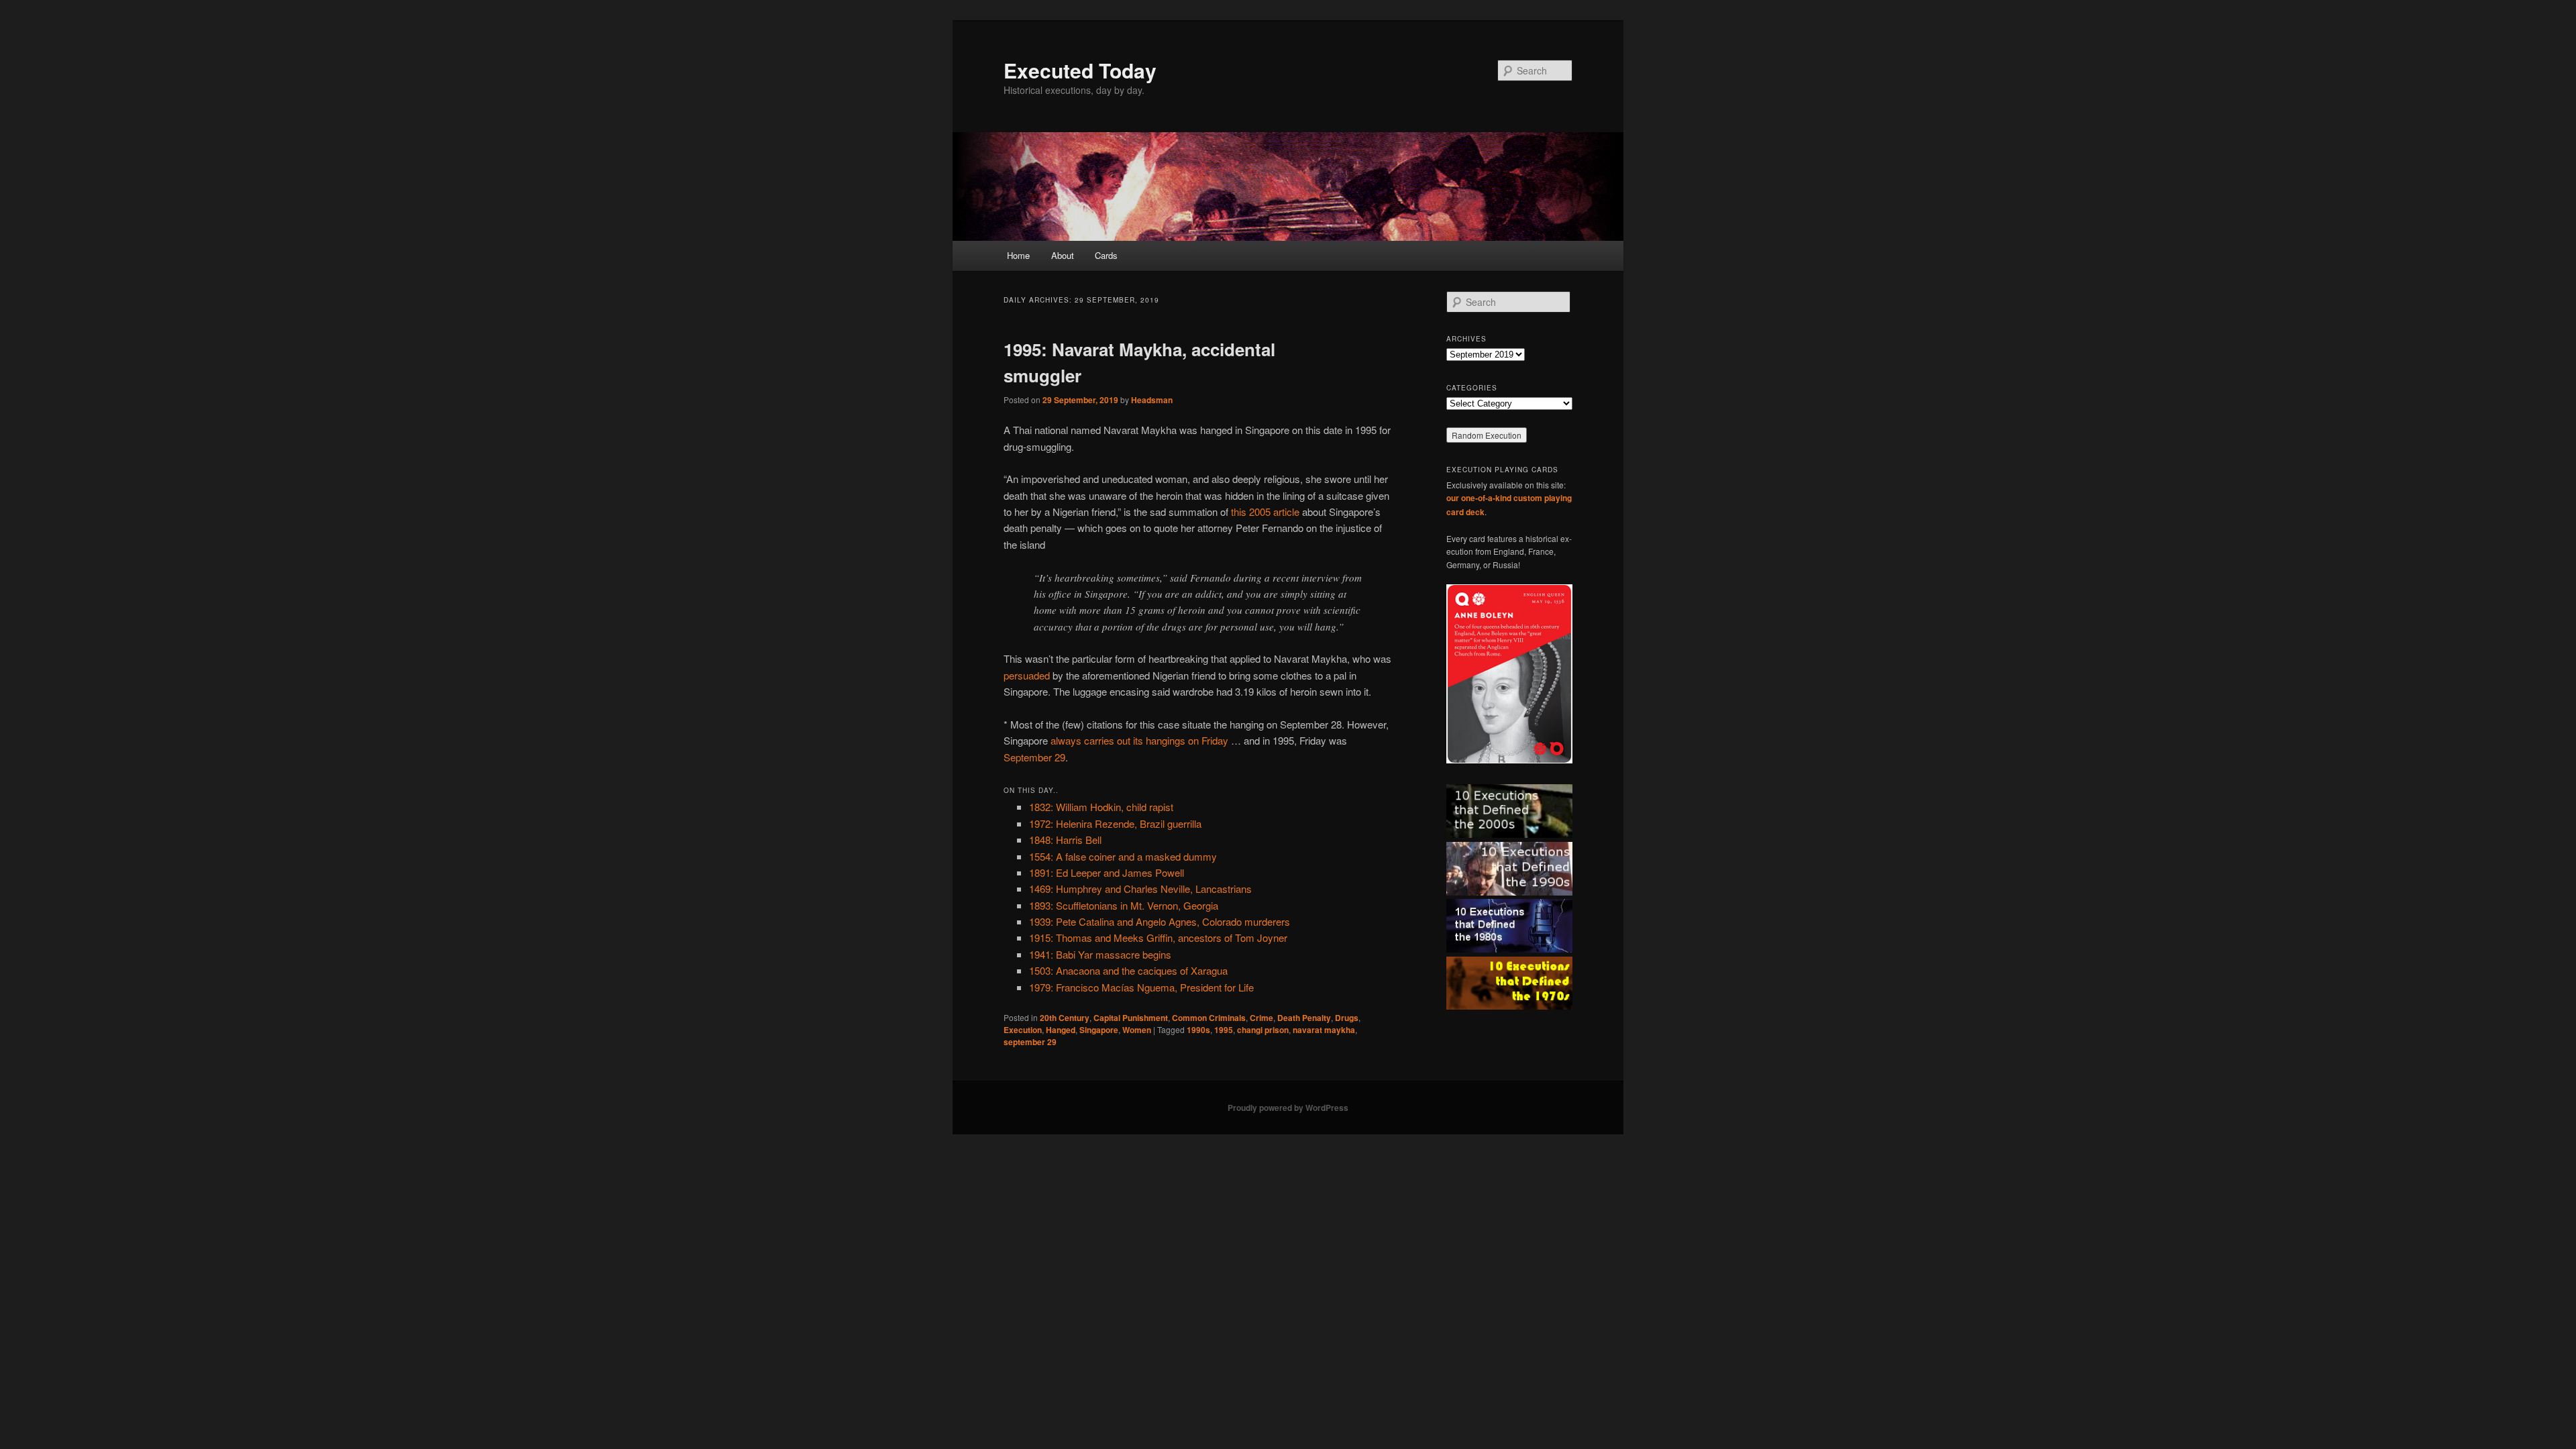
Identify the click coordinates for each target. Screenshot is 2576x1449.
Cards (1106, 255)
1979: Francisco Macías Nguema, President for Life (1141, 987)
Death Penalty (1304, 1018)
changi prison (1263, 1030)
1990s (1198, 1030)
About (1063, 255)
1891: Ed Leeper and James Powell (1107, 872)
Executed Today (1080, 70)
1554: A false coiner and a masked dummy (1123, 856)
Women (1137, 1030)
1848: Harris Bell (1065, 840)
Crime (1262, 1018)
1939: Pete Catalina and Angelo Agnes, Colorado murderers (1160, 921)
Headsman (1152, 400)
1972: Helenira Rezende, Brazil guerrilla (1115, 823)
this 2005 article (1265, 512)
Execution (1023, 1030)
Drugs (1347, 1018)
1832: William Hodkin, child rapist (1101, 807)
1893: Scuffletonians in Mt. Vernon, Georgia (1124, 905)
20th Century (1065, 1018)
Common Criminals (1209, 1018)
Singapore (1099, 1030)
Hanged (1061, 1030)
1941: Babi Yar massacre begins (1100, 954)
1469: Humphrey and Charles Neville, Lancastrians (1140, 889)
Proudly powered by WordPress (1288, 1108)
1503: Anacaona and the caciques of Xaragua (1128, 970)
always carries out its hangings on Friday (1139, 740)
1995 (1224, 1030)
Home (1018, 255)
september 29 (1030, 1042)
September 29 (1034, 757)
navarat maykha (1324, 1030)
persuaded (1027, 675)
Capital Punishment (1131, 1018)
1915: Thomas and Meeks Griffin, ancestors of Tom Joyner (1158, 937)
